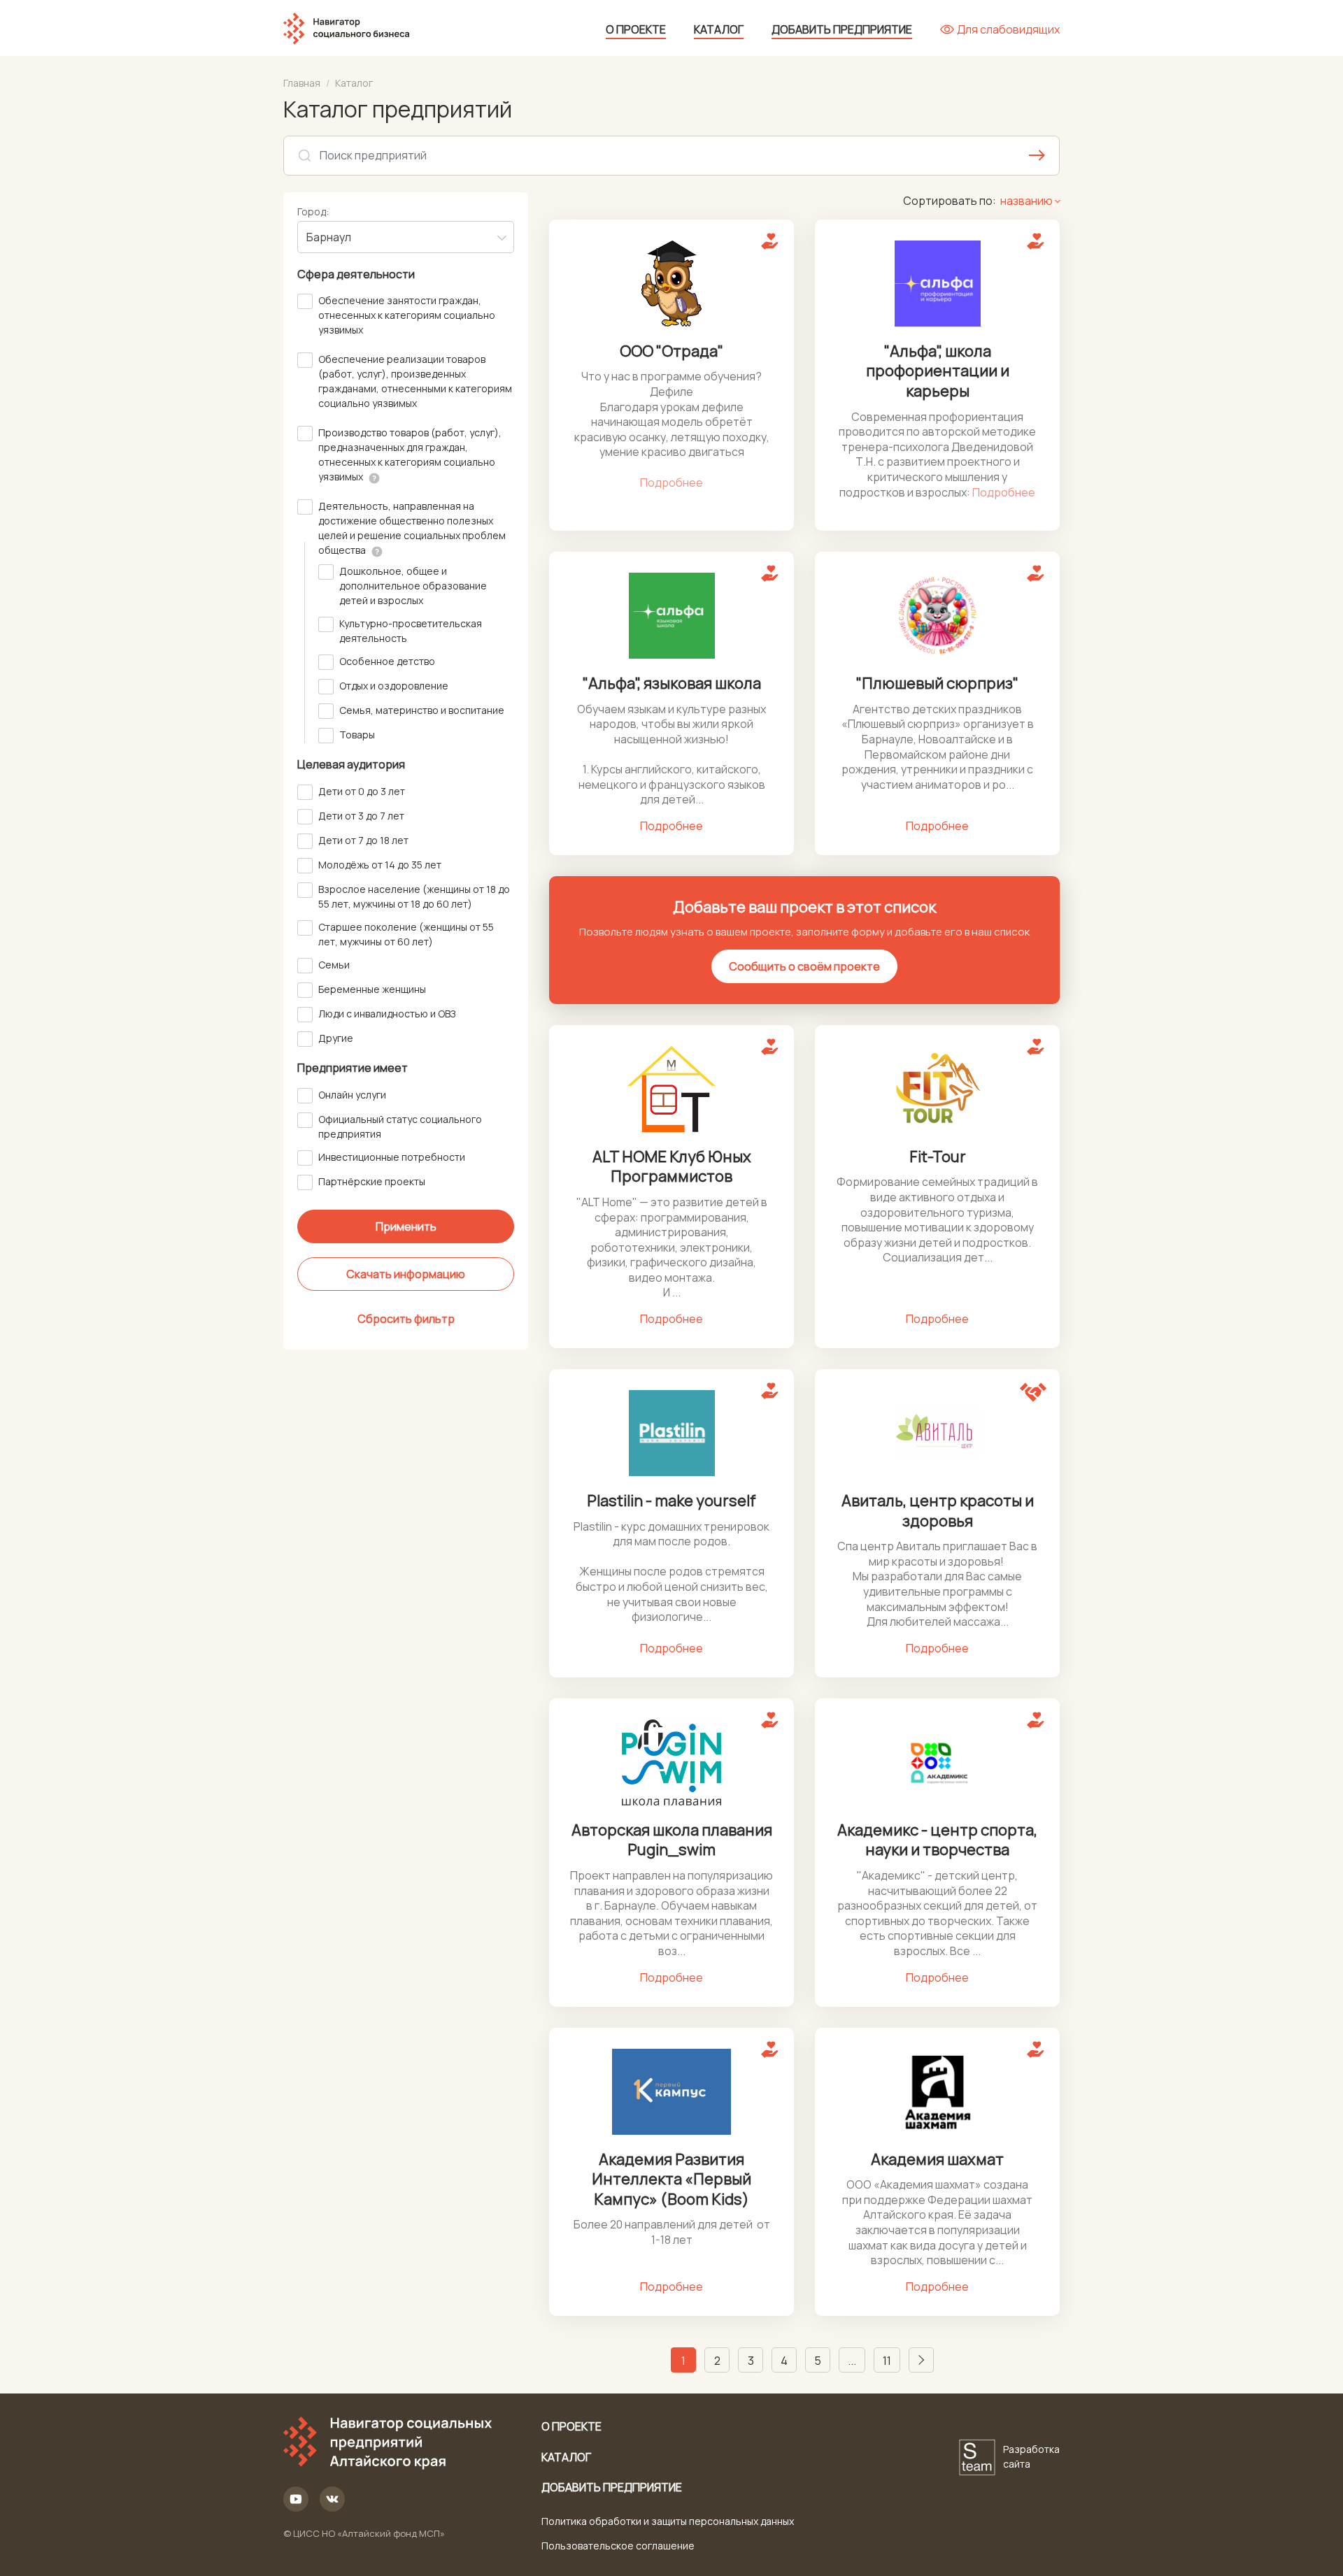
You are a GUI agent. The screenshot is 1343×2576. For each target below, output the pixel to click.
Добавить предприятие (842, 29)
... (852, 2361)
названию (1026, 201)
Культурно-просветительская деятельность (411, 631)
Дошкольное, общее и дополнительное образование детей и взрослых (413, 586)
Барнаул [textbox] (329, 237)
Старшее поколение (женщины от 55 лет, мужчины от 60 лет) (406, 934)
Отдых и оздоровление (394, 686)
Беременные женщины (372, 989)
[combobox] (406, 237)
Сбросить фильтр (406, 1319)
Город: (313, 212)
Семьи (334, 965)
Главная (302, 83)
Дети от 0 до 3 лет (362, 791)
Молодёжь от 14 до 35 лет (380, 865)
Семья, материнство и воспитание (422, 710)
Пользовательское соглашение (618, 2546)
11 (887, 2361)
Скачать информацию (406, 1274)
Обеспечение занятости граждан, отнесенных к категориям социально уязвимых (407, 315)
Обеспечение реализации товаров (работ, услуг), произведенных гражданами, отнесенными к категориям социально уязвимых (415, 381)
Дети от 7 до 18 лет (363, 840)
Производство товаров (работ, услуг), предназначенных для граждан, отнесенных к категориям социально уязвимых (410, 455)
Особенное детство (387, 661)
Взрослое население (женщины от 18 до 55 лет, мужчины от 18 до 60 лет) (414, 896)
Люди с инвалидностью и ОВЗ (387, 1014)
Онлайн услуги (352, 1095)
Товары (357, 735)
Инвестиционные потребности (392, 1157)
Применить (406, 1226)
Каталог (719, 29)
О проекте (636, 29)
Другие (336, 1038)
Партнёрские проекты (372, 1181)
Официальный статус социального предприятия (400, 1126)
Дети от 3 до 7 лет (361, 816)
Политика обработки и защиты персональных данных (668, 2521)
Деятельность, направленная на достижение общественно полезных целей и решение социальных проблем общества (412, 528)
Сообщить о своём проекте (804, 966)
